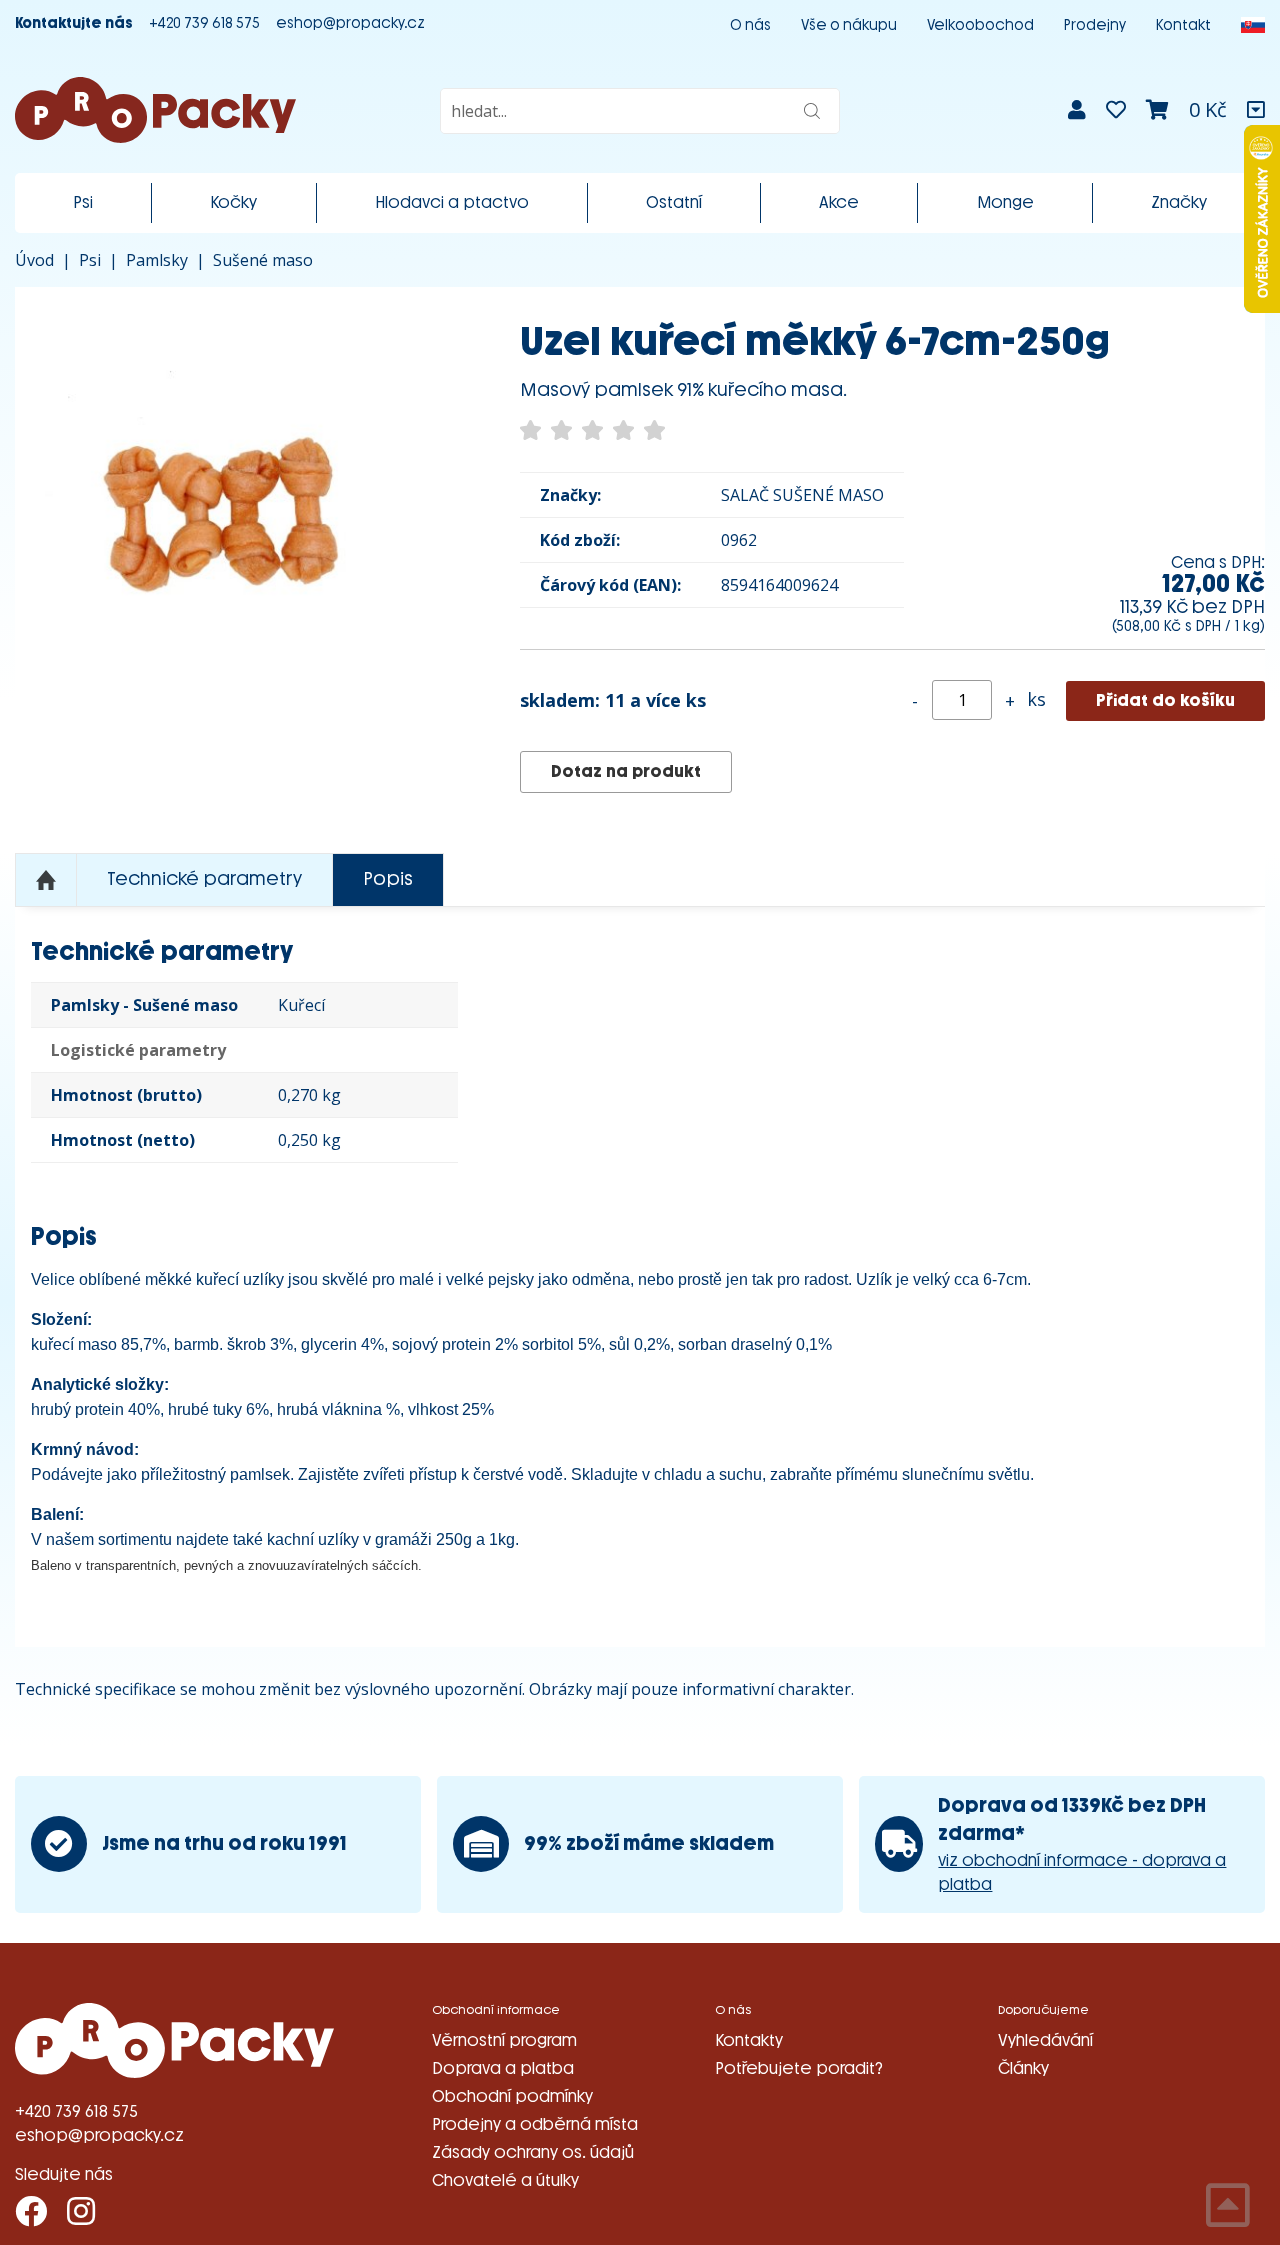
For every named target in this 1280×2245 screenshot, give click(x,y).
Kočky (233, 202)
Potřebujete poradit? (799, 2068)
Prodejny (1095, 25)
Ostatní (674, 202)
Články (1023, 2068)
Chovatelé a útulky (505, 2180)
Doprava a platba (503, 2068)
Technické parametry (204, 879)
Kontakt (1183, 25)
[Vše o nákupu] (1256, 110)
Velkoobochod (980, 25)
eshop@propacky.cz (350, 23)
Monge (1005, 202)
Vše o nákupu (849, 25)
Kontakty (749, 2040)
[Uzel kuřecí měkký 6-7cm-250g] (237, 509)
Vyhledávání (1045, 2040)
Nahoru (46, 880)
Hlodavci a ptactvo (452, 202)
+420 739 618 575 (204, 23)
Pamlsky (157, 260)
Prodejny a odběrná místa (535, 2124)
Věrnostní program (504, 2040)
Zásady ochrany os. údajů (533, 2152)
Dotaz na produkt (626, 771)
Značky (1179, 202)
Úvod (34, 260)
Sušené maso (263, 260)
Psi (83, 202)
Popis (388, 879)
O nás (750, 25)
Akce (839, 202)
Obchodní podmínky (512, 2096)
